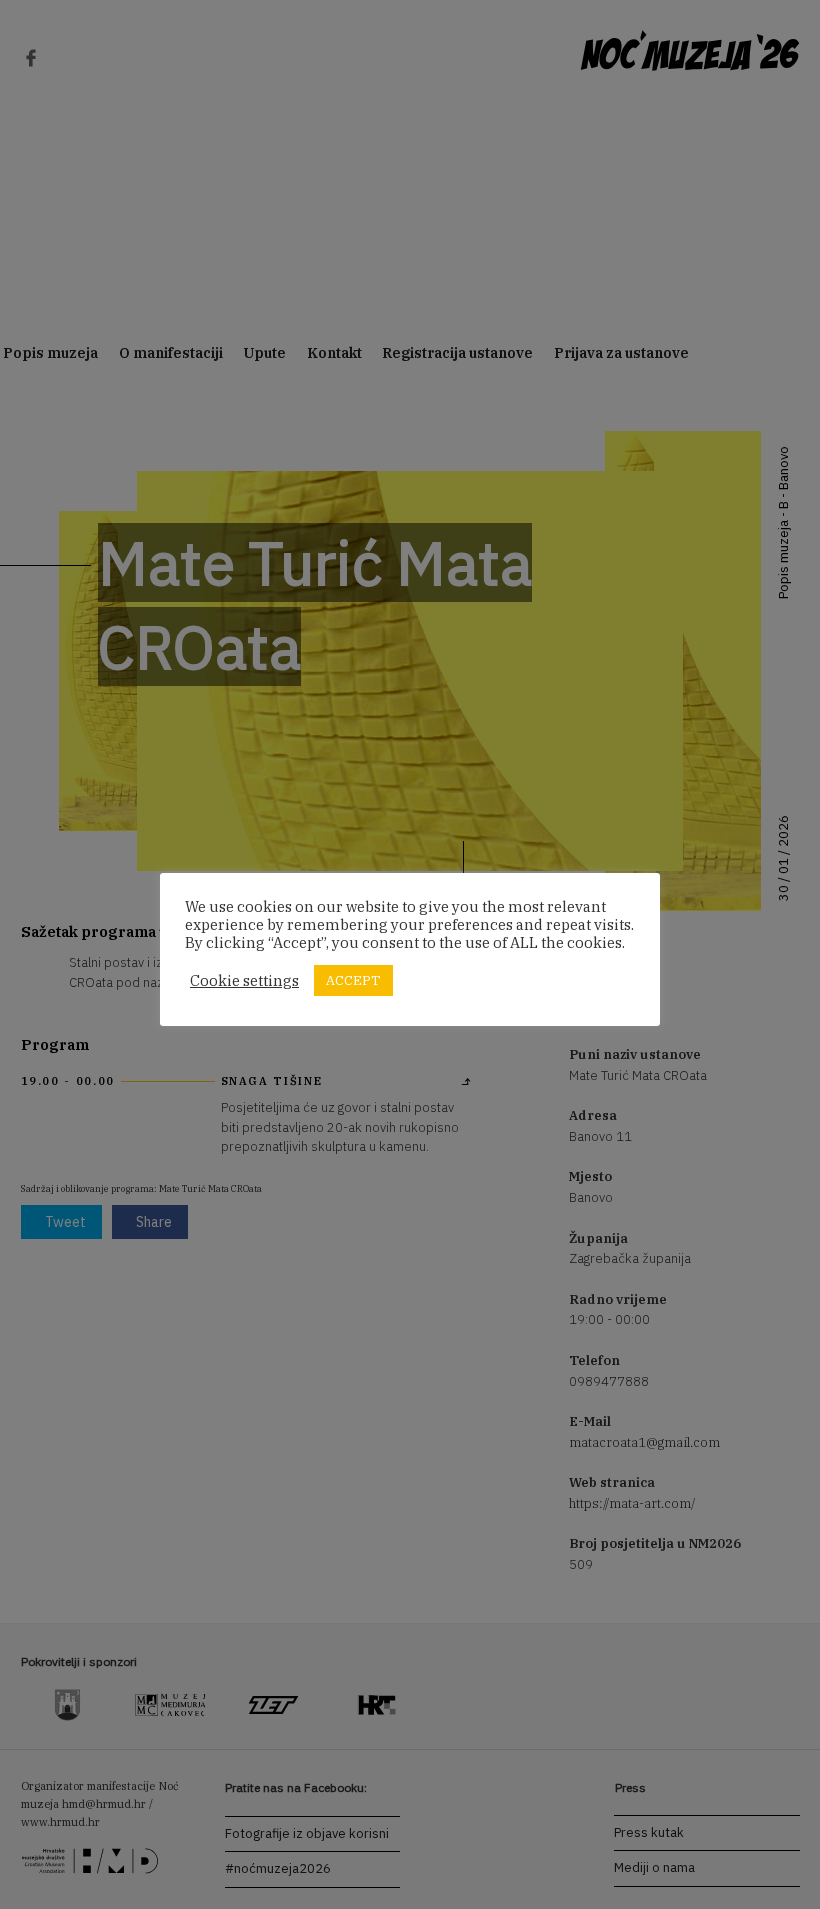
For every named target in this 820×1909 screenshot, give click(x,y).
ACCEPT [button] (353, 980)
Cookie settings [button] (244, 981)
